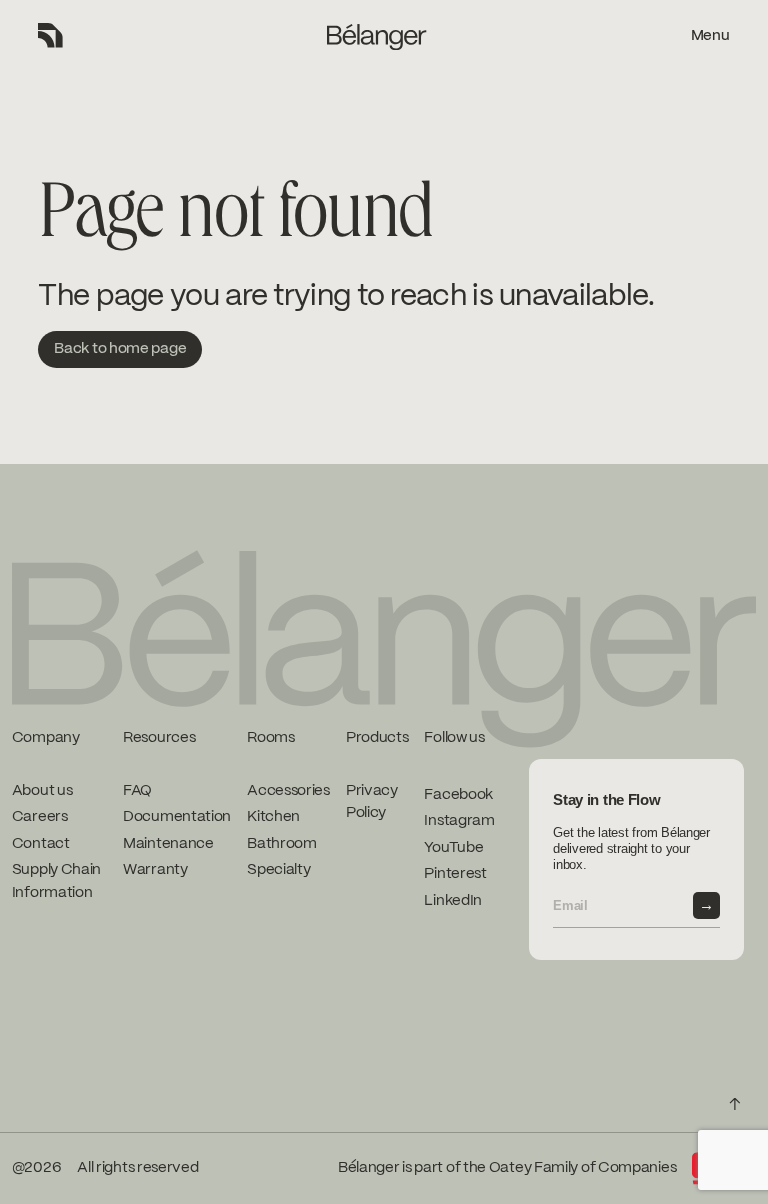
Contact (41, 844)
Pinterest (455, 874)
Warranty (155, 870)
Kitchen (273, 817)
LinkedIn (453, 901)
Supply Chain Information (56, 881)
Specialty (278, 870)
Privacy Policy (372, 802)
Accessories (288, 791)
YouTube (453, 848)
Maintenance (168, 844)
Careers (40, 817)
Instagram (459, 821)
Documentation (177, 817)
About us (42, 791)
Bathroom (282, 844)
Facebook (458, 795)
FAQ (137, 791)
